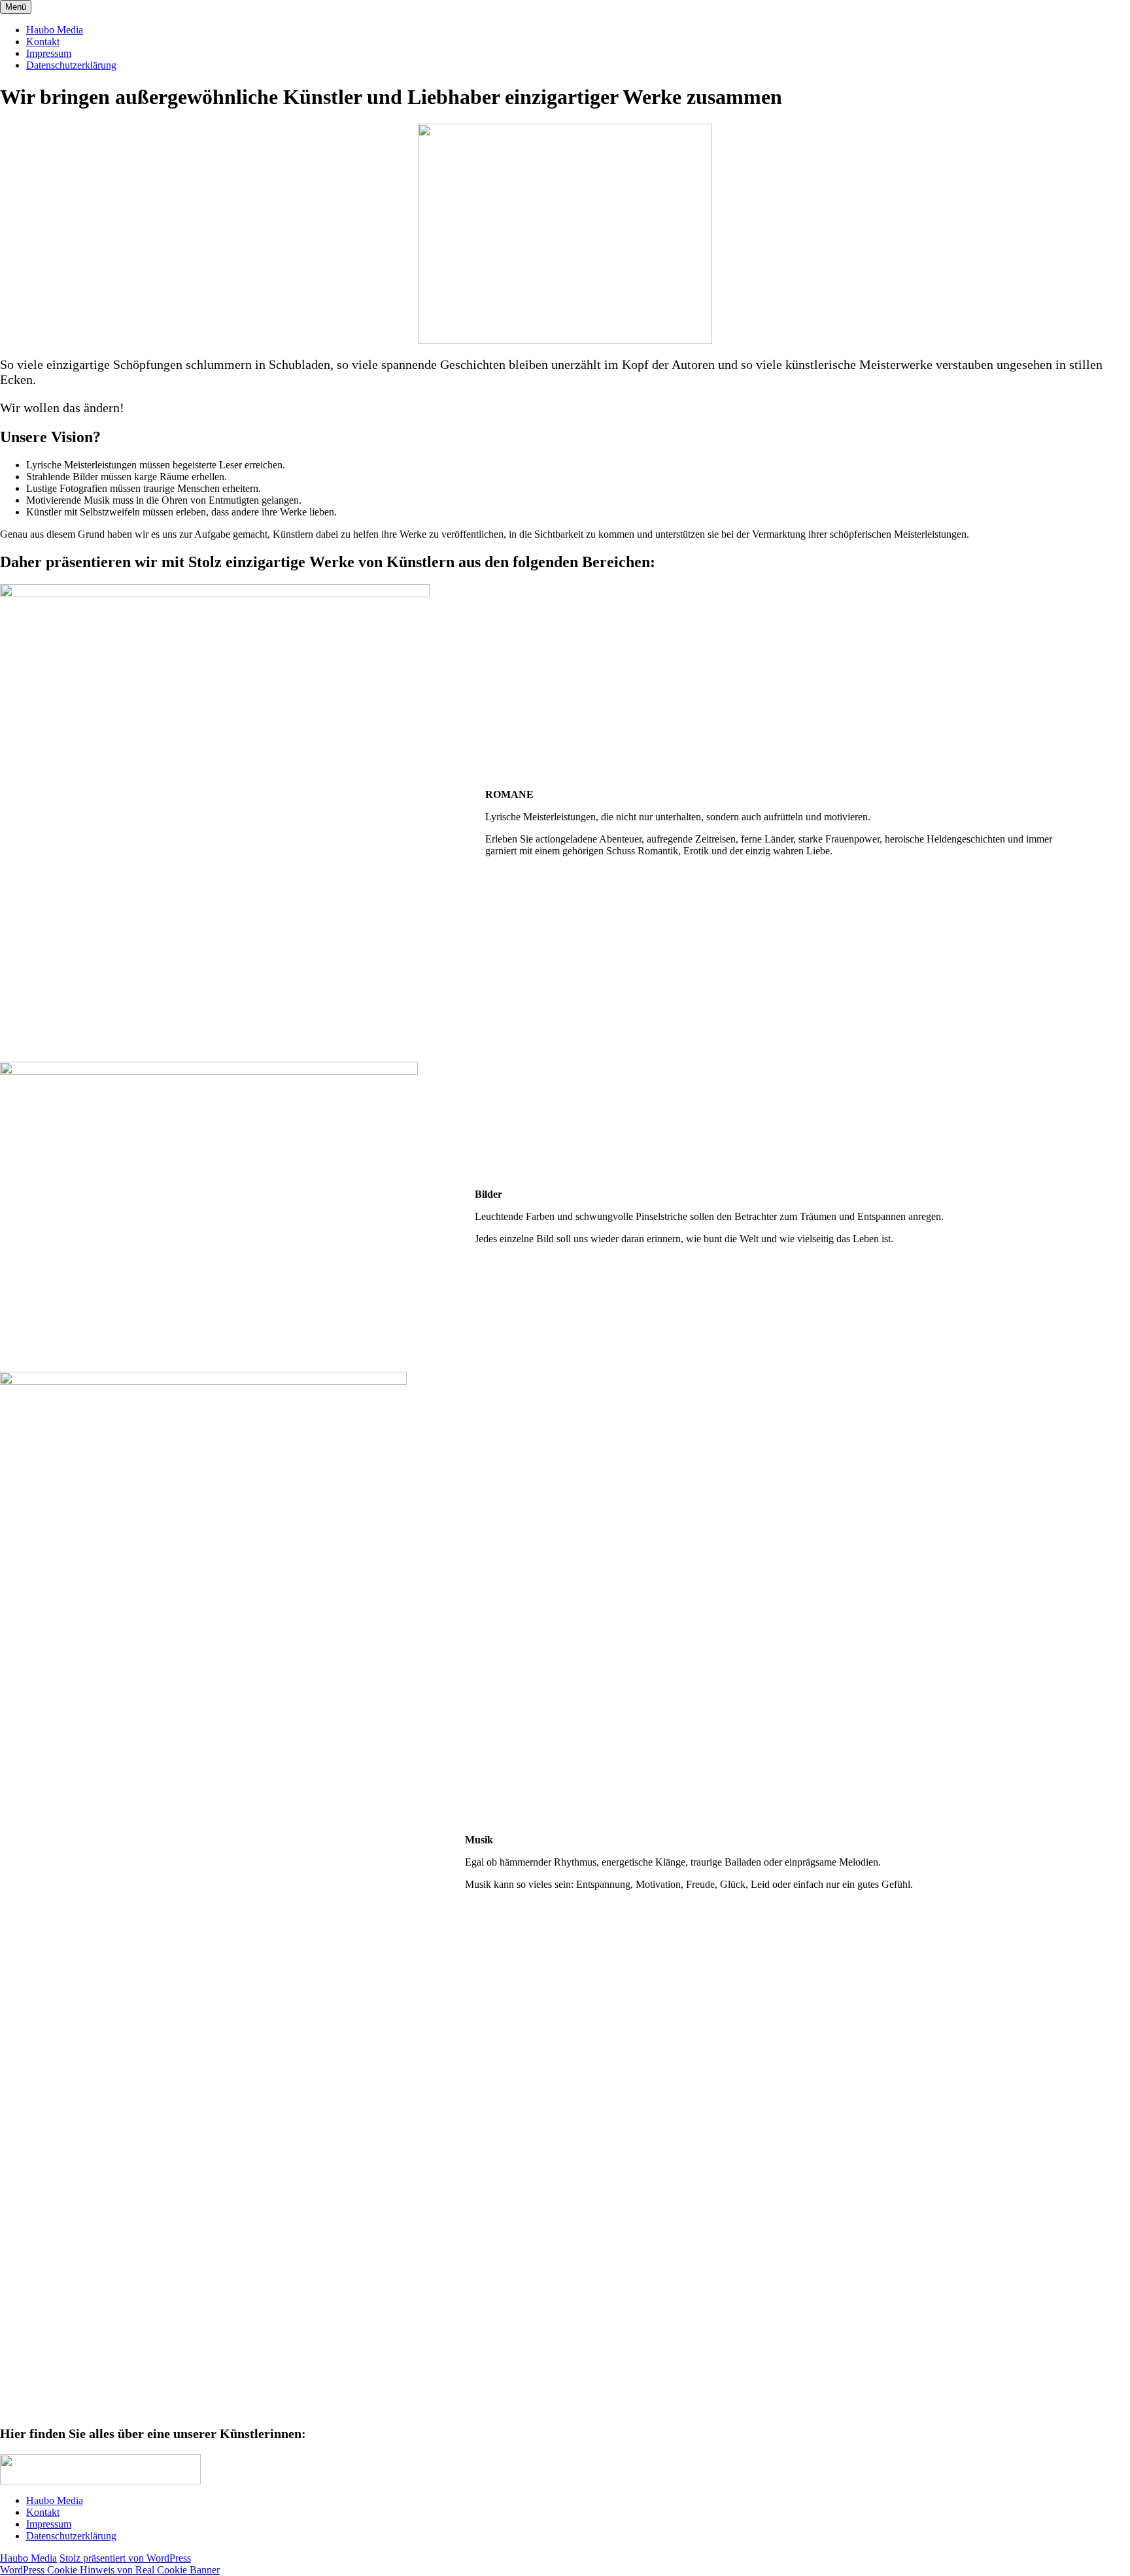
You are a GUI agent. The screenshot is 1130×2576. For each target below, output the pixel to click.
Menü (16, 7)
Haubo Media (55, 30)
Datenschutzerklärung (71, 65)
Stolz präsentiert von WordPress (125, 2558)
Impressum (49, 53)
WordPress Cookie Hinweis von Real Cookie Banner (110, 2570)
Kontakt (43, 42)
